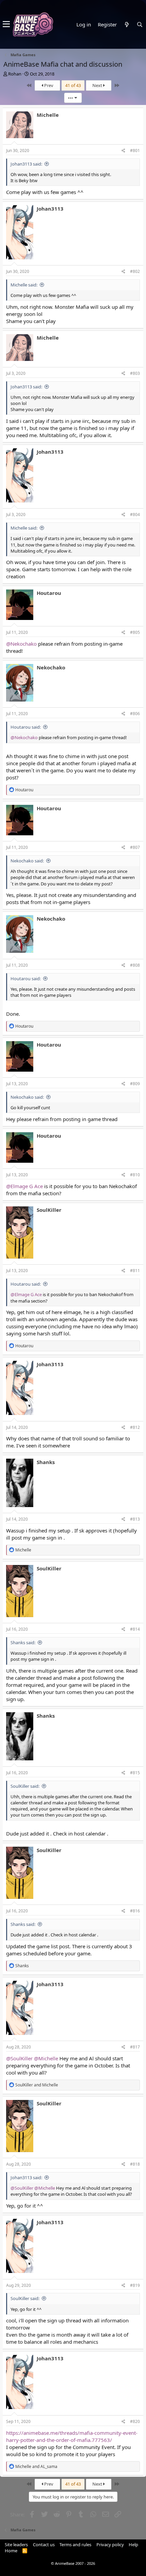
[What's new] (127, 25)
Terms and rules (75, 2545)
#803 (135, 373)
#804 (135, 514)
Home (11, 2551)
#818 (135, 2164)
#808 (135, 965)
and (37, 2085)
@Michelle (46, 2058)
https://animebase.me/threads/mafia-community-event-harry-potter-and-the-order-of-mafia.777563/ (72, 2436)
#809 (135, 1084)
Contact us (44, 2545)
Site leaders (16, 2545)
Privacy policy (110, 2545)
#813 (135, 1519)
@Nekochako (21, 644)
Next (98, 85)
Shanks (46, 1462)
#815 (135, 1773)
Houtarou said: (26, 727)
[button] (6, 24)
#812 (135, 1427)
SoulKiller (49, 1210)
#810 (135, 1175)
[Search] (140, 25)
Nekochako (51, 667)
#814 (135, 1629)
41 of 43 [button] (73, 85)
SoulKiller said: (25, 1786)
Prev (48, 85)
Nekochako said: (27, 861)
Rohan (15, 74)
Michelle (48, 115)
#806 (135, 714)
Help (133, 2545)
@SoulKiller (19, 2058)
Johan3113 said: (26, 164)
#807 (135, 847)
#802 (135, 271)
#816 (135, 1911)
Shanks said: (23, 1643)
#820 (135, 2421)
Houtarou (49, 593)
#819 (135, 2285)
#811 (135, 1271)
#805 (135, 632)
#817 (135, 2047)
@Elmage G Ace (24, 1186)
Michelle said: (24, 285)
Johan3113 (50, 209)
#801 (135, 151)
